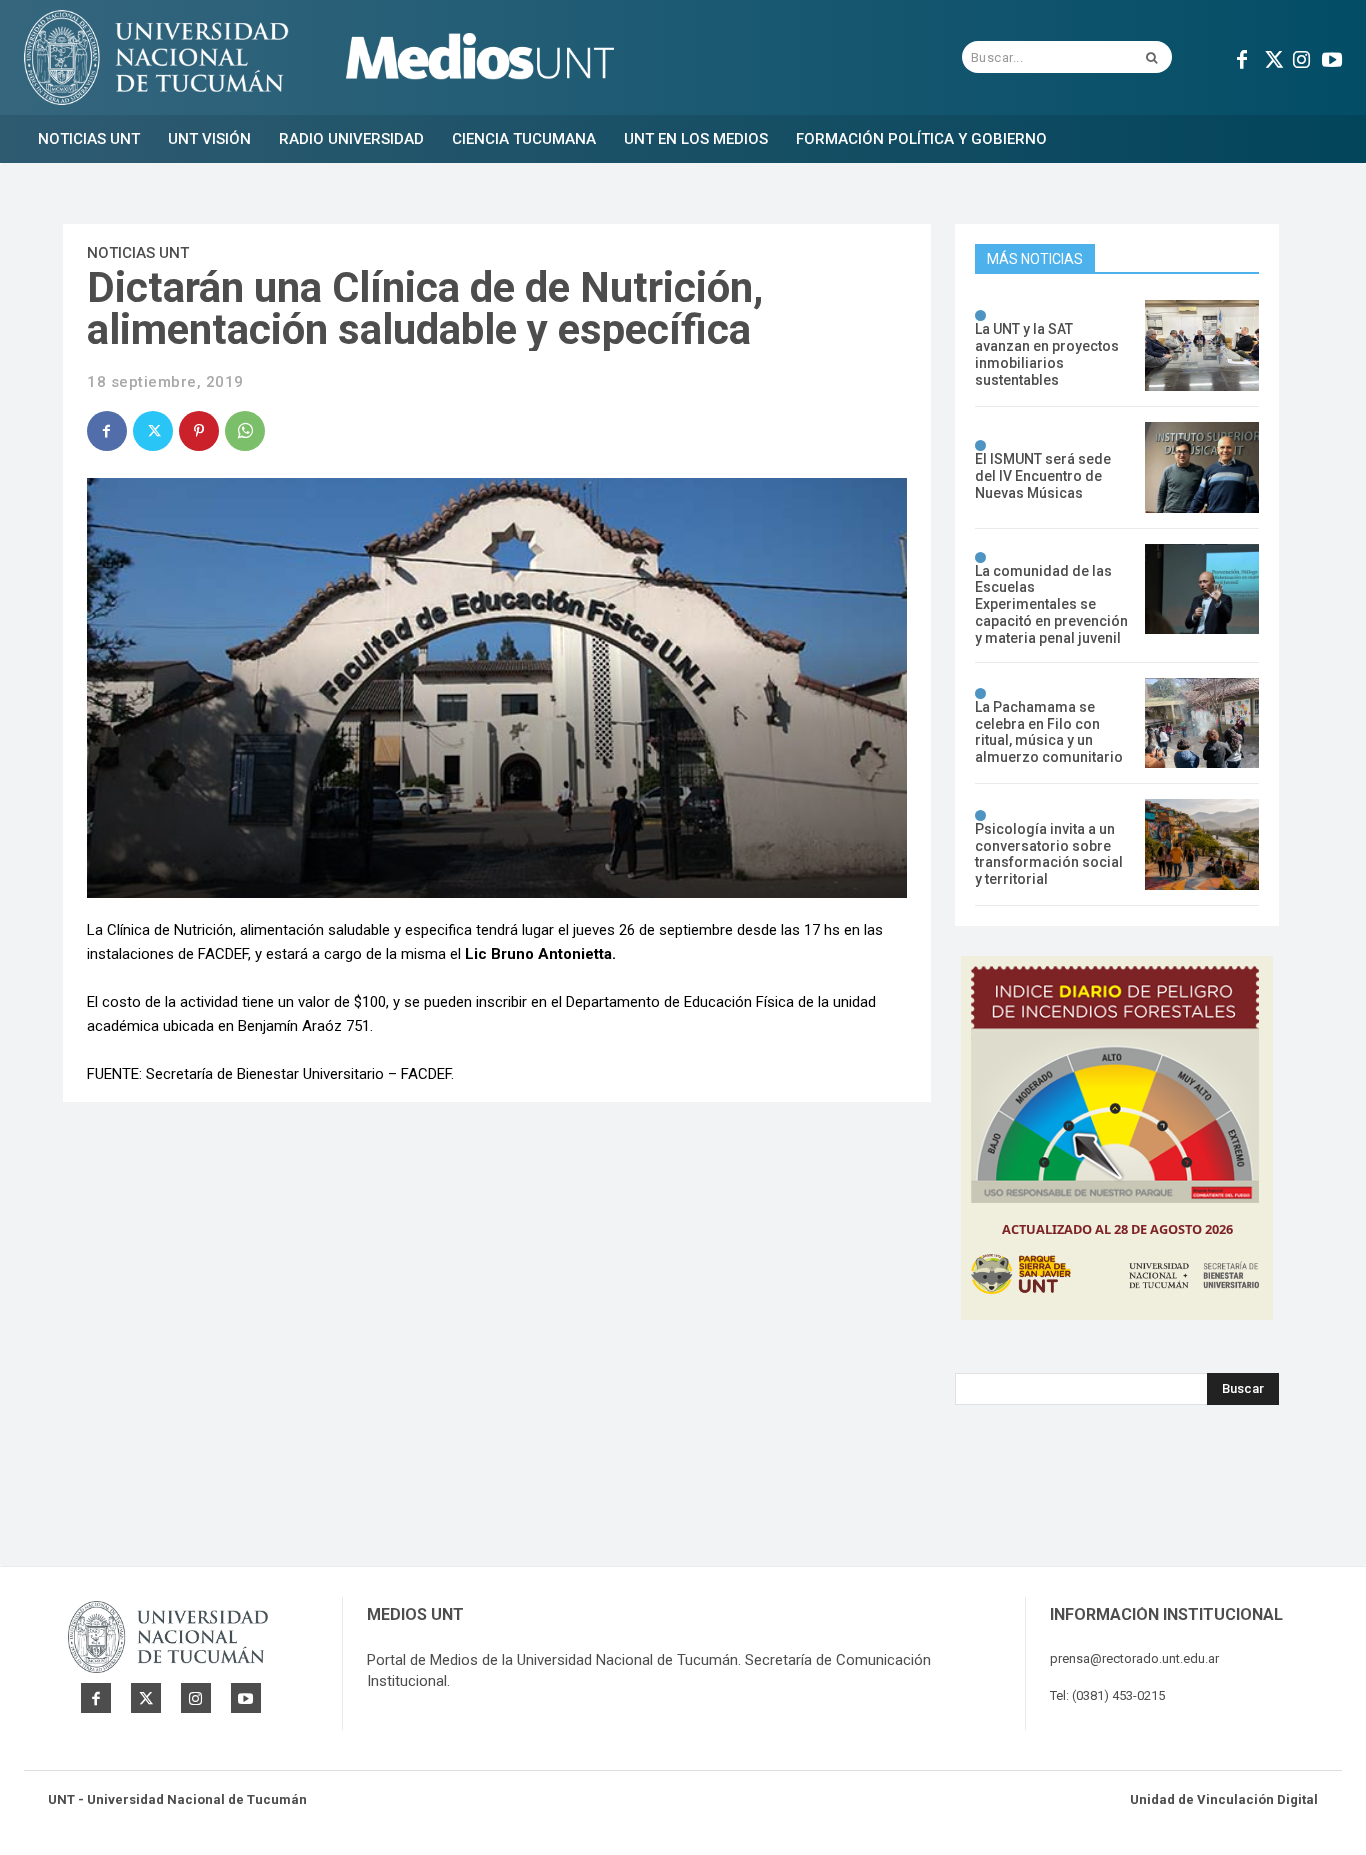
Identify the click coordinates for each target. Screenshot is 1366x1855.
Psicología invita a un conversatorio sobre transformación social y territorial (1049, 854)
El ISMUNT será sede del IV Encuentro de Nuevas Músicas (1043, 476)
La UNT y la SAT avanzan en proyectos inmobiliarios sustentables (1047, 354)
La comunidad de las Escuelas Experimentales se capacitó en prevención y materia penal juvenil (1051, 604)
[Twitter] (1272, 57)
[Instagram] (1302, 57)
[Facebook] (1242, 57)
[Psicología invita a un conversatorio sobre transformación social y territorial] (1202, 844)
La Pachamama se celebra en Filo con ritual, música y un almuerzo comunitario (1049, 732)
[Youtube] (1332, 57)
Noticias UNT (138, 253)
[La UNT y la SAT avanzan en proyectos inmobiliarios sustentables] (1202, 345)
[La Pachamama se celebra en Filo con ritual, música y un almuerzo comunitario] (1202, 723)
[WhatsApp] (245, 431)
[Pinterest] (199, 431)
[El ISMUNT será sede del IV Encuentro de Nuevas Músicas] (1202, 467)
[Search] (1151, 57)
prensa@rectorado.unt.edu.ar (1134, 1658)
